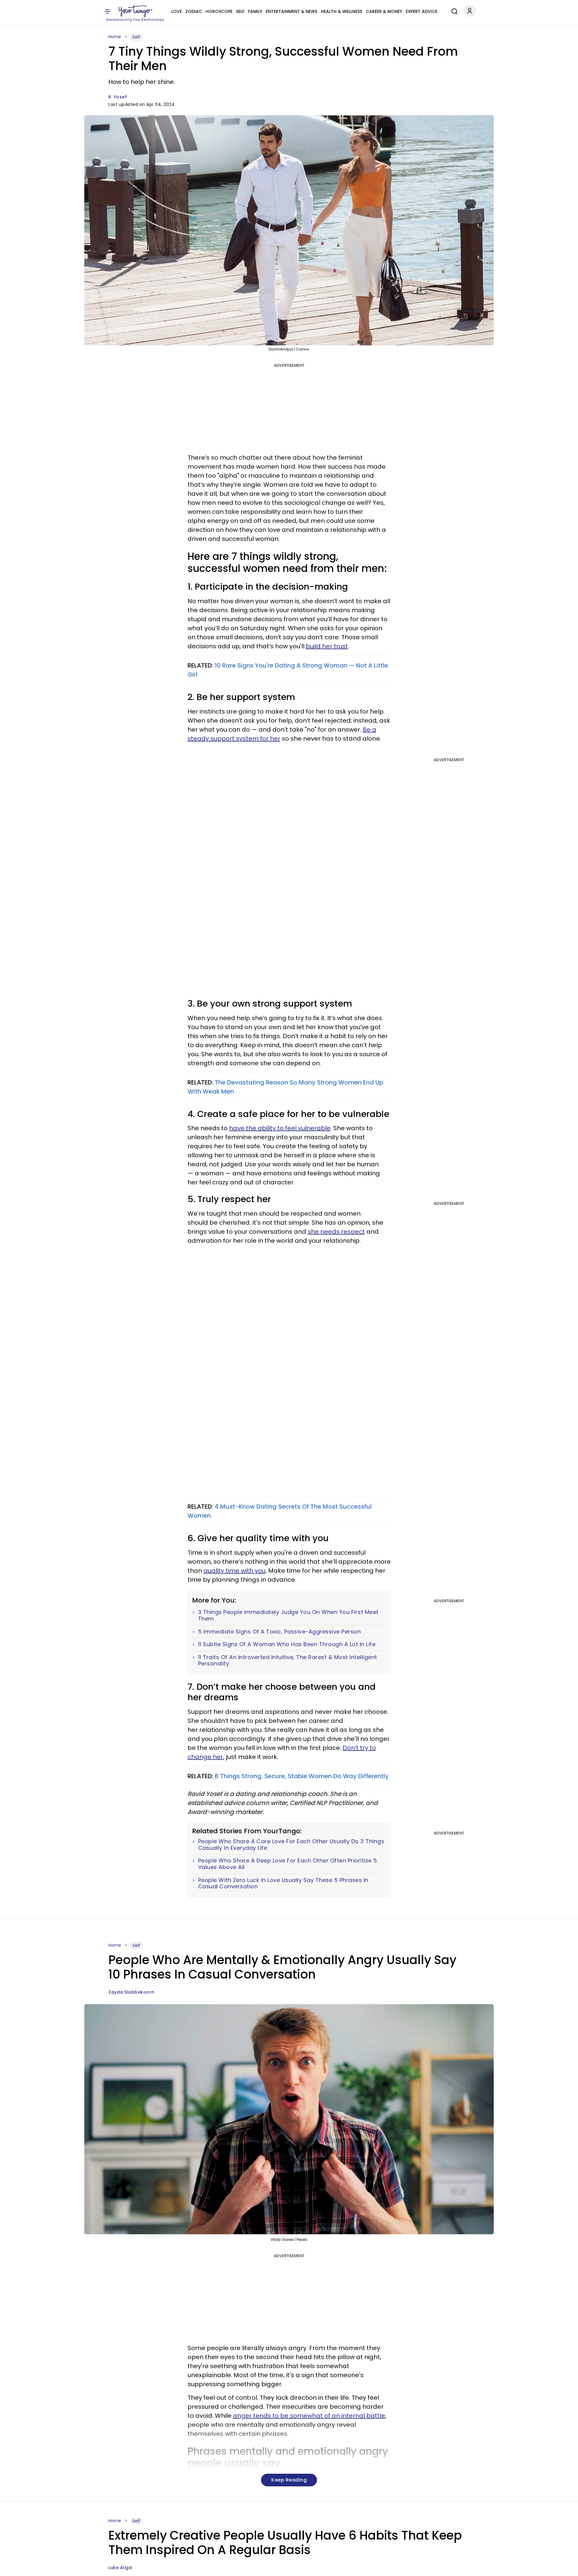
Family (255, 11)
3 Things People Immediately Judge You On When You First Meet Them (288, 1615)
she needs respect (336, 1232)
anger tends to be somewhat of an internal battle (309, 2416)
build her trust (327, 646)
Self (240, 11)
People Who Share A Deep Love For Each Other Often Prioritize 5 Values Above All (288, 1864)
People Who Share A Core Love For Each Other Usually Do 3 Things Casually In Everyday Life (291, 1845)
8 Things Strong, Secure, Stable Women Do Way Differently (302, 1776)
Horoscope (219, 11)
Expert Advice (422, 11)
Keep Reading (289, 2480)
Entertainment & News (292, 11)
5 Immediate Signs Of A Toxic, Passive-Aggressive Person (280, 1632)
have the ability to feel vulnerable (280, 1128)
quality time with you (235, 1571)
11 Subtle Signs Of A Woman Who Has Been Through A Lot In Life (287, 1644)
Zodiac (194, 11)
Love (177, 11)
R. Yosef (118, 97)
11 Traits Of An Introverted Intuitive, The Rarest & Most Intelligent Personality (288, 1660)
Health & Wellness (342, 11)
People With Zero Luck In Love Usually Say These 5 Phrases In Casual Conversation (283, 1883)
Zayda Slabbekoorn (131, 1992)
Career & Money (384, 11)
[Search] (453, 11)
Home (115, 37)
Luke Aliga (120, 2568)
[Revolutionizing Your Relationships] (135, 11)
